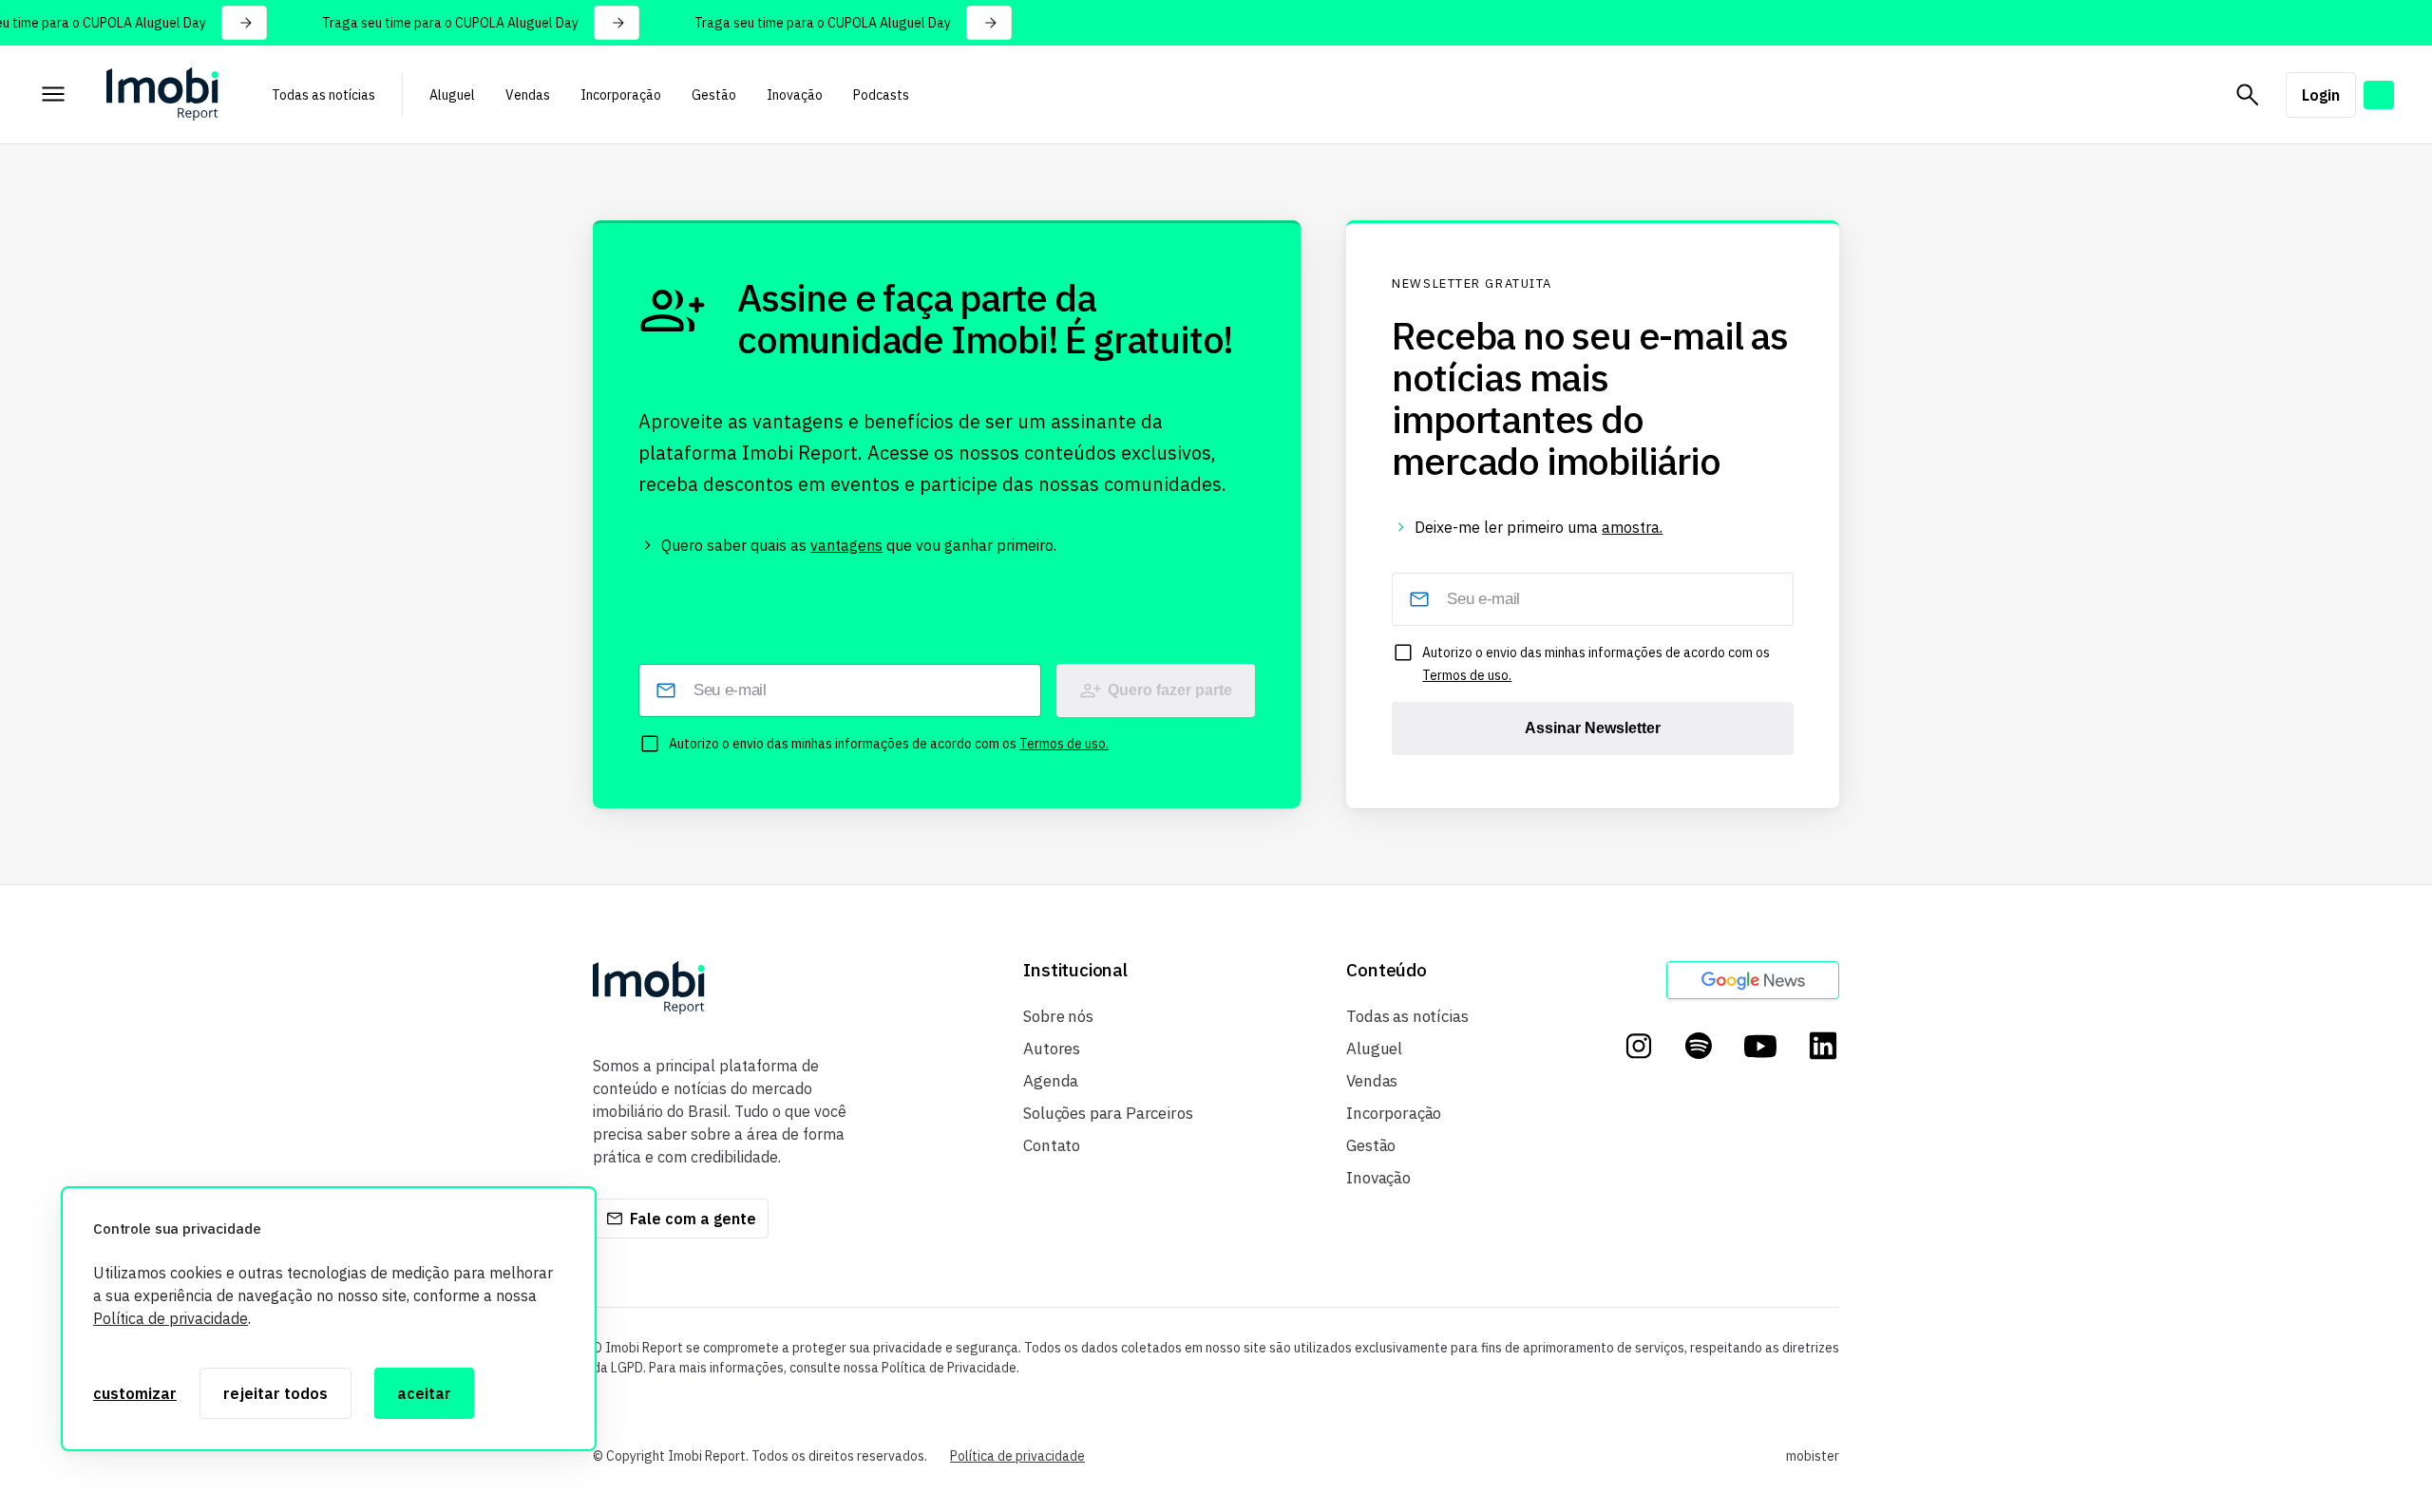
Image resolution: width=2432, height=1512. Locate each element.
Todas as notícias (323, 95)
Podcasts (881, 95)
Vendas (528, 95)
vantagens (846, 545)
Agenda (1051, 1081)
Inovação (795, 95)
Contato (1052, 1145)
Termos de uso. (1064, 744)
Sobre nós (1058, 1016)
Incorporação (621, 95)
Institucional (1075, 970)
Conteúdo (1386, 970)
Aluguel (452, 95)
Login (2321, 95)
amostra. (1632, 527)
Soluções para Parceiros (1108, 1113)
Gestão (714, 95)
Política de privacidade (171, 1318)
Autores (1052, 1049)
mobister (1813, 1456)
